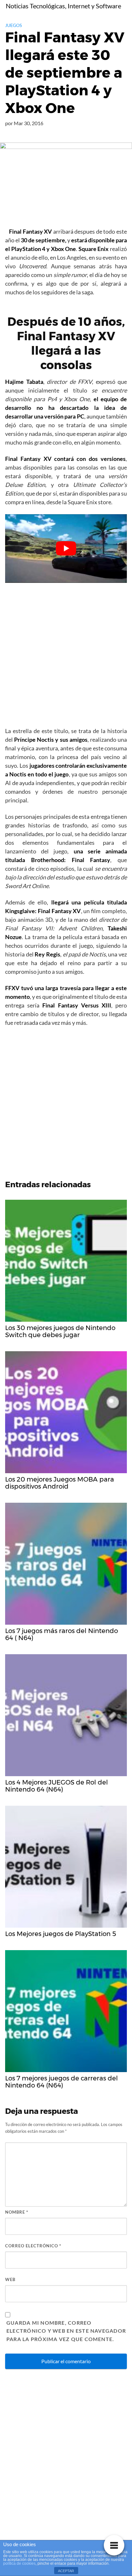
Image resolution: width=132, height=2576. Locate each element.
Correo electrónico (33, 2246)
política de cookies (19, 2563)
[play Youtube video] (66, 549)
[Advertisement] (66, 657)
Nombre (17, 2212)
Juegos (13, 25)
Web (10, 2279)
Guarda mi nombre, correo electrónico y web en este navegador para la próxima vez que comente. (66, 2331)
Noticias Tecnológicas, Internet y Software (63, 6)
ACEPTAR (66, 2571)
